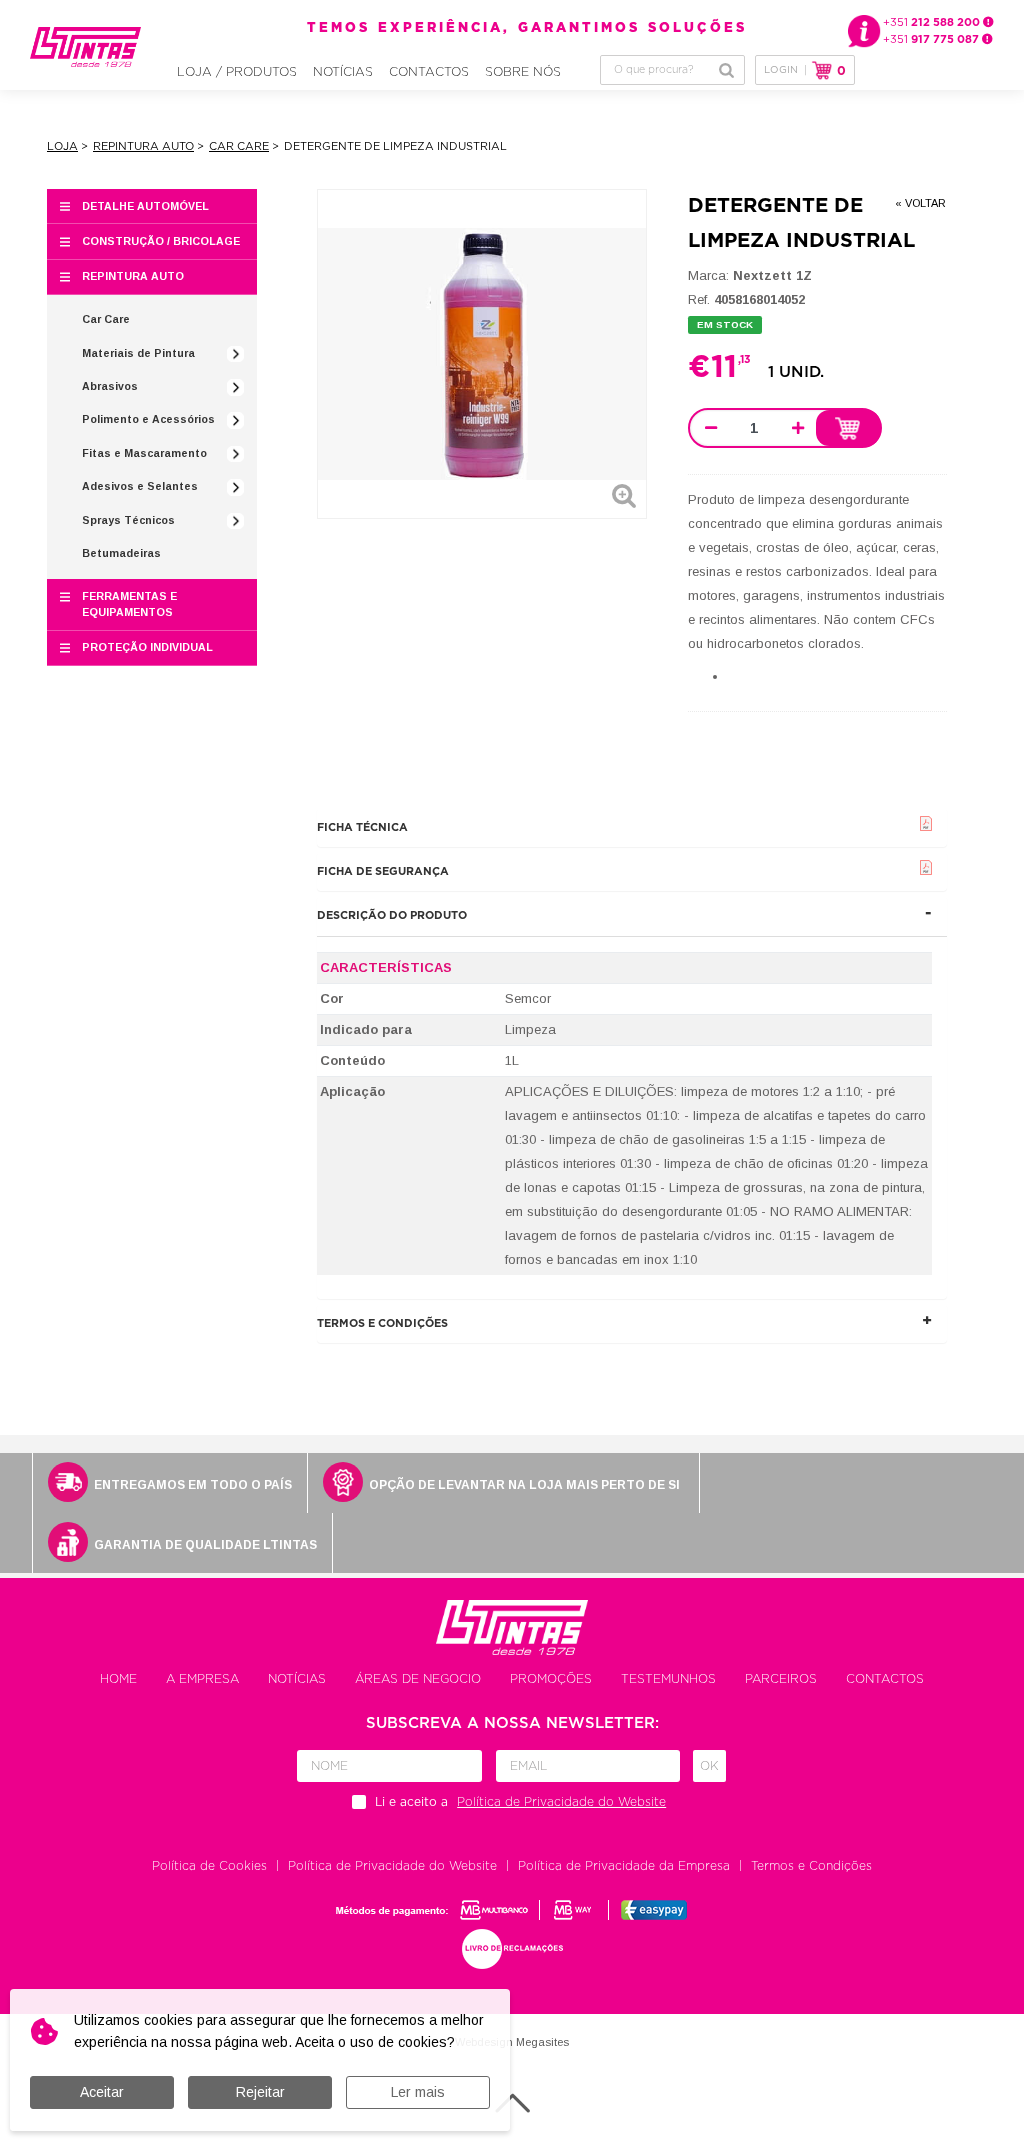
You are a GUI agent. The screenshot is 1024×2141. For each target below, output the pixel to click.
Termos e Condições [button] (382, 1323)
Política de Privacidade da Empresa (624, 1866)
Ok (709, 1766)
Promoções (551, 1679)
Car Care (239, 146)
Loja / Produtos (237, 72)
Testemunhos (668, 1679)
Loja (62, 146)
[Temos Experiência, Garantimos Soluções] (85, 47)
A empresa (202, 1679)
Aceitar (102, 2092)
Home (118, 1679)
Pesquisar (726, 70)
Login (781, 70)
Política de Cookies (209, 1866)
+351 (933, 22)
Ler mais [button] (418, 2092)
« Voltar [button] (920, 203)
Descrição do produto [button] (392, 915)
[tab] (632, 827)
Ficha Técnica (362, 827)
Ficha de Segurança (383, 871)
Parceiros (781, 1679)
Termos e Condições (811, 1866)
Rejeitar (260, 2092)
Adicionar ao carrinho (848, 428)
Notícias (343, 72)
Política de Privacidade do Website (392, 1866)
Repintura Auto (143, 146)
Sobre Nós (523, 72)
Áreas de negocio (418, 1679)
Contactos (429, 72)
